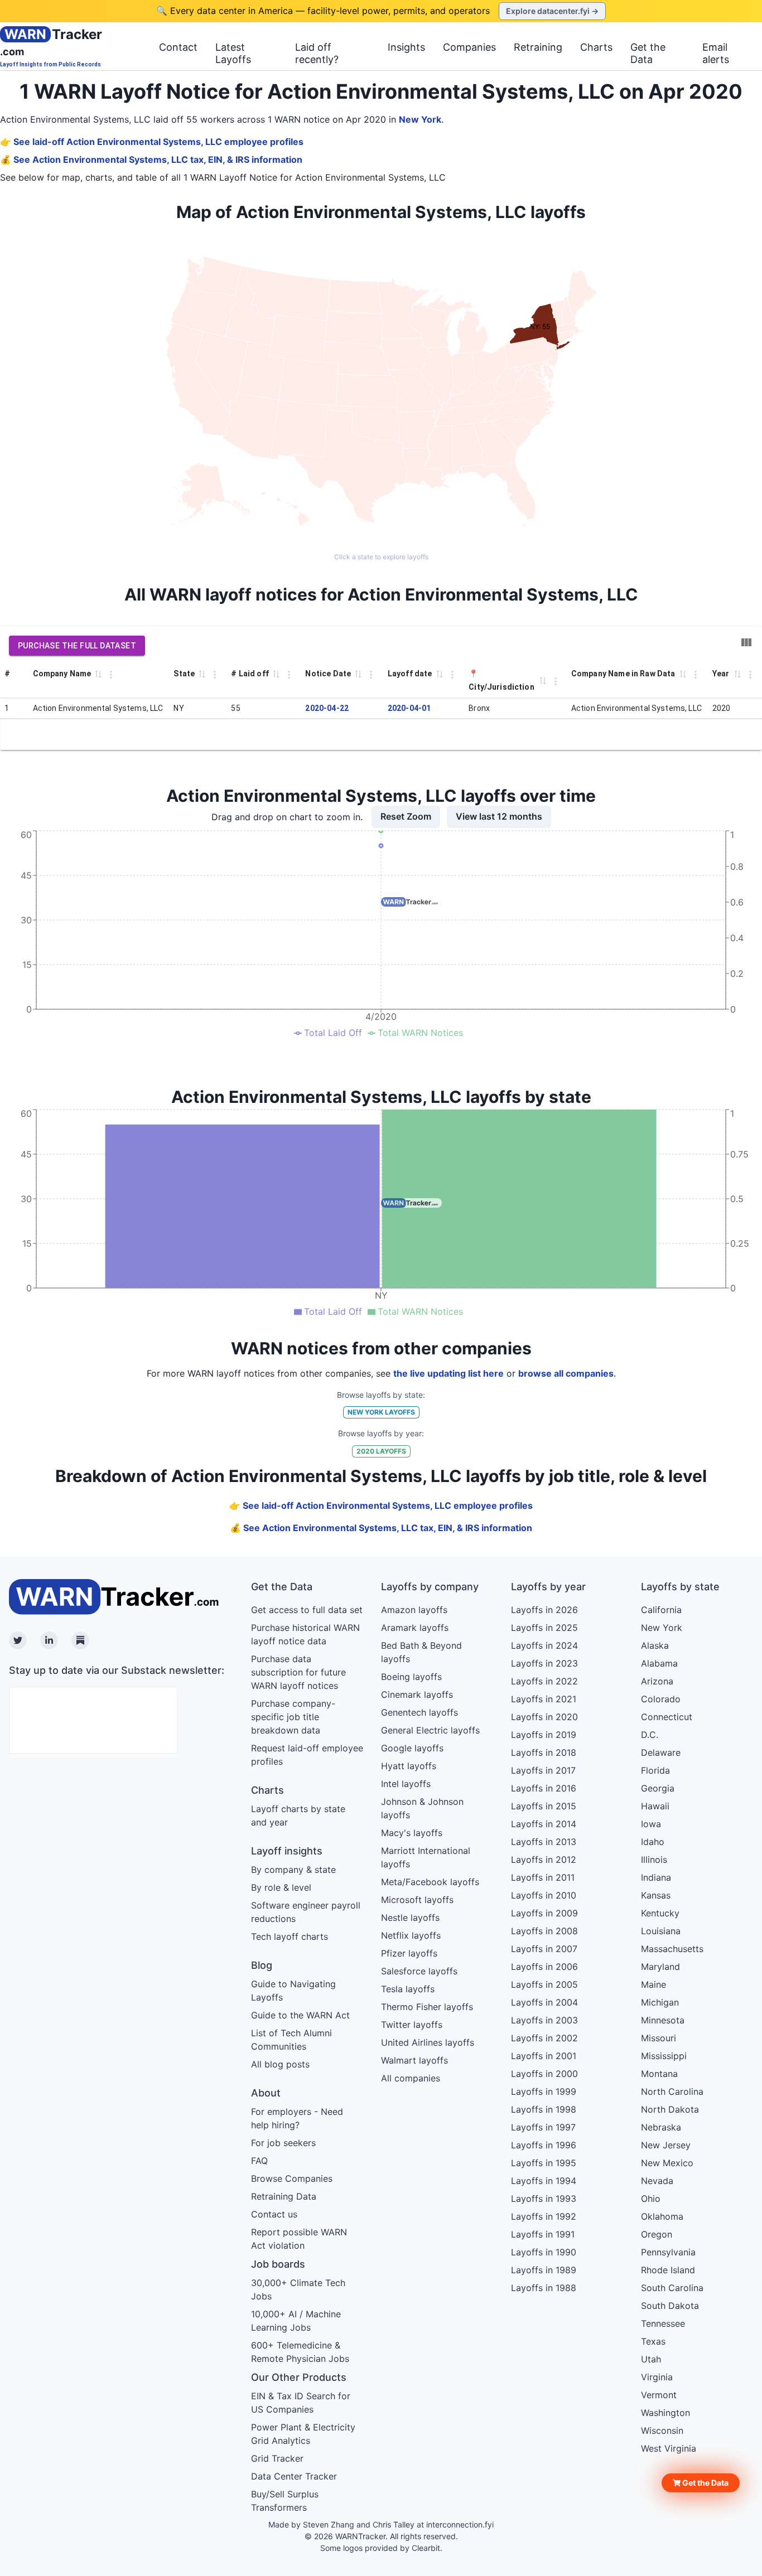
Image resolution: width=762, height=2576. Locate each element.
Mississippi (664, 2056)
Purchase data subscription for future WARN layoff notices (298, 1672)
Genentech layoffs (419, 1712)
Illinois (654, 1860)
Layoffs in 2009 (544, 1913)
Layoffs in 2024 (544, 1645)
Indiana (656, 1877)
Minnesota (663, 2020)
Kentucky (660, 1913)
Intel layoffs (406, 1784)
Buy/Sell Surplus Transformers (285, 2501)
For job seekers (283, 2143)
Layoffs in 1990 (544, 2252)
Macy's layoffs (412, 1833)
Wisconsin (662, 2430)
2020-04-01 (409, 708)
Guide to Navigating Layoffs (293, 1991)
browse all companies (566, 1373)
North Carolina (672, 2091)
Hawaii (655, 1806)
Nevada (657, 2181)
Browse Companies (292, 2178)
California (661, 1610)
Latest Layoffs (233, 53)
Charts (596, 47)
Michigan (660, 2002)
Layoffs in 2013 (544, 1842)
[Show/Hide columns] (746, 642)
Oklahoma (662, 2216)
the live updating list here (448, 1373)
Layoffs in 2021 (544, 1699)
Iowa (651, 1824)
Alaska (655, 1645)
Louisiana (661, 1931)
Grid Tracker (277, 2458)
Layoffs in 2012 (544, 1860)
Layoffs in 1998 (544, 2109)
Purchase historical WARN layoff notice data (305, 1634)
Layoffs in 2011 (543, 1877)
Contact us (274, 2214)
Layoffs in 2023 (544, 1663)
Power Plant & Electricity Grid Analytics (303, 2434)
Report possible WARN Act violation (299, 2239)
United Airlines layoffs (428, 2042)
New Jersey (666, 2145)
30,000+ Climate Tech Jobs (298, 2289)
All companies (411, 2078)
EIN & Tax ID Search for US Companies (301, 2403)
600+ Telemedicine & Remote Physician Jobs (300, 2352)
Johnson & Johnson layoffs (422, 1808)
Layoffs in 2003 (544, 2020)
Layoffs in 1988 (544, 2288)
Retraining (538, 47)
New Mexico (667, 2163)
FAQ (259, 2161)
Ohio (651, 2199)
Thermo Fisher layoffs (427, 2007)
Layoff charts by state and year (298, 1815)
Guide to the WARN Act (300, 2015)
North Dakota (670, 2109)
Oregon (657, 2234)
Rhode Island (668, 2270)
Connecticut (667, 1717)
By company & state (293, 1870)
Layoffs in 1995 (544, 2163)
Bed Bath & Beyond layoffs (421, 1652)
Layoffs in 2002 (544, 2038)
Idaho (653, 1842)
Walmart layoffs (414, 2060)
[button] (701, 2483)
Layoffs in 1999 (544, 2091)
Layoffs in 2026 (544, 1610)
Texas (653, 2341)
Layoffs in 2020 (544, 1717)
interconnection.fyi (460, 2524)
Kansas (656, 1895)
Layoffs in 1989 (544, 2270)
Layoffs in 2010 (544, 1895)
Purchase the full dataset (77, 646)
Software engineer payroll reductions (306, 1912)
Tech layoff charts (290, 1936)
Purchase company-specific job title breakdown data (293, 1717)
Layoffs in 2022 (544, 1681)
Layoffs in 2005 (544, 1984)
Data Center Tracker (294, 2476)
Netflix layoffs (411, 1935)
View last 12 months (499, 816)
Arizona (657, 1681)
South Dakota (670, 2306)
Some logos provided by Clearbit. (381, 2548)
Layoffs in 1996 (544, 2145)
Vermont (659, 2395)
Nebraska (661, 2127)
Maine (654, 1984)
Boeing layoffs (411, 1677)
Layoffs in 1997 (543, 2127)
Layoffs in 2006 (544, 1967)
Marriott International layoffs (426, 1857)
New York (420, 119)
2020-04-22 (327, 708)
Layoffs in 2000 (544, 2074)
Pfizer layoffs (409, 1953)
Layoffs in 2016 (544, 1788)
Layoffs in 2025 (544, 1628)
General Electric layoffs (430, 1730)
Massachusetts (672, 1949)
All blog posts (280, 2064)
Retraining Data (284, 2196)
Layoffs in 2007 (544, 1949)
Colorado (661, 1699)
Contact (178, 47)
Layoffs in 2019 (544, 1735)
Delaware (661, 1752)
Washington (665, 2413)
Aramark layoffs (415, 1628)
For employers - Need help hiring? (297, 2118)
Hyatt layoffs (409, 1766)
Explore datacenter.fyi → (552, 11)
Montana (659, 2074)
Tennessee (663, 2323)
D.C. (650, 1735)
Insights (406, 47)
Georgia (658, 1788)
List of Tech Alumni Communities (291, 2040)
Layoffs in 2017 (543, 1770)
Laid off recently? (317, 53)
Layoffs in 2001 (544, 2056)
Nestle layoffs (410, 1918)
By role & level (281, 1887)
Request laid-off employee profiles (307, 1755)
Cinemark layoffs (417, 1694)
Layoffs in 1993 (544, 2199)
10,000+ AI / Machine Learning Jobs (296, 2321)
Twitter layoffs (412, 2025)
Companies (469, 47)
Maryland (660, 1967)
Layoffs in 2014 (544, 1824)
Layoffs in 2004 (544, 2002)
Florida (655, 1770)
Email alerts (716, 53)
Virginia (657, 2377)
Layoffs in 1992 (544, 2216)
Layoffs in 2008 (544, 1931)
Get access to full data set (307, 1610)
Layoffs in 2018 (544, 1752)
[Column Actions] (111, 675)
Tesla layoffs (408, 1989)
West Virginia (669, 2448)
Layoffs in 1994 (544, 2181)
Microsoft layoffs (417, 1900)
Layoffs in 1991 (543, 2234)
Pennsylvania (668, 2252)
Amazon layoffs (414, 1610)
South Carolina (672, 2288)
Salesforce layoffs (419, 1971)
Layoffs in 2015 (544, 1806)
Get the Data (648, 53)
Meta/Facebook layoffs (430, 1882)
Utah (651, 2359)
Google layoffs (412, 1748)
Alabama (659, 1663)
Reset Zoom (406, 816)
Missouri (659, 2038)
